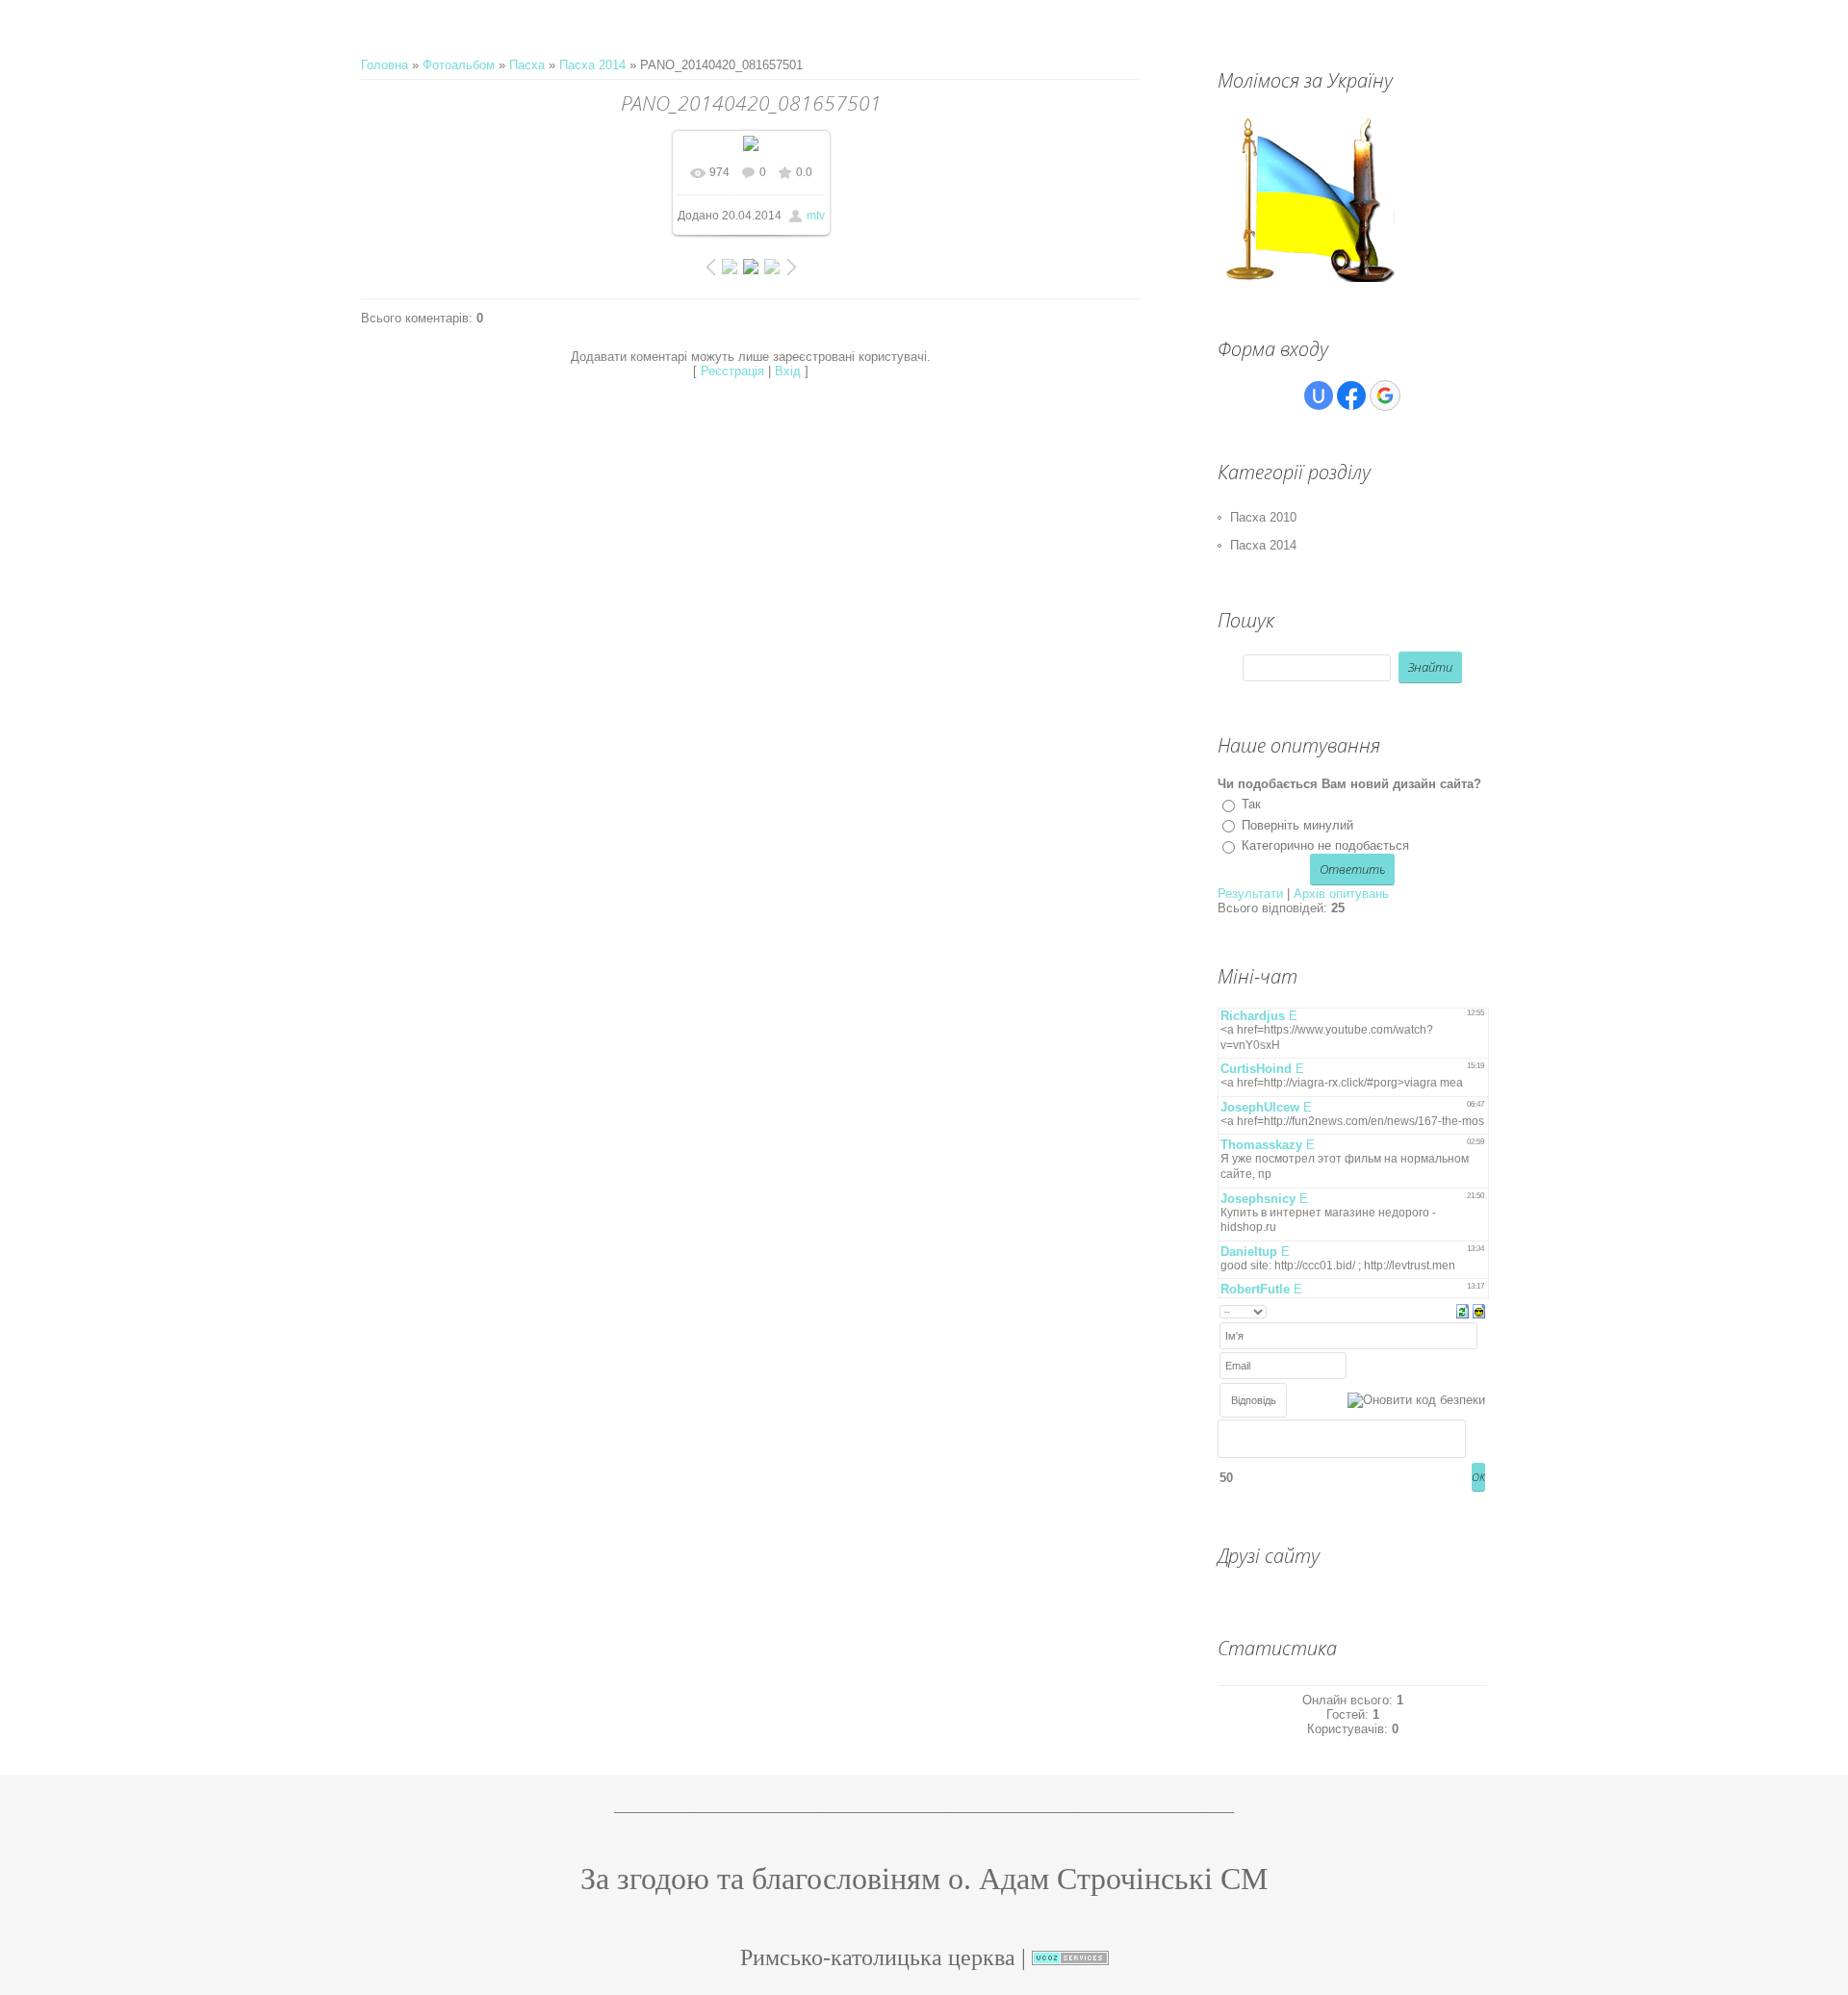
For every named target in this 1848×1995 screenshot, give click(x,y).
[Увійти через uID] (1319, 396)
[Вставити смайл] (1479, 1310)
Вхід (788, 371)
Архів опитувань (1341, 894)
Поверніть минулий (1297, 825)
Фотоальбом (459, 65)
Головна (385, 65)
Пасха (527, 65)
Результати (1250, 894)
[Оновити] (1463, 1310)
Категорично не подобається (1325, 845)
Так (1251, 804)
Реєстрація (732, 371)
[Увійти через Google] (1385, 396)
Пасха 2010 (1263, 517)
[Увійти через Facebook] (1351, 396)
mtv (816, 216)
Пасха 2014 (592, 65)
